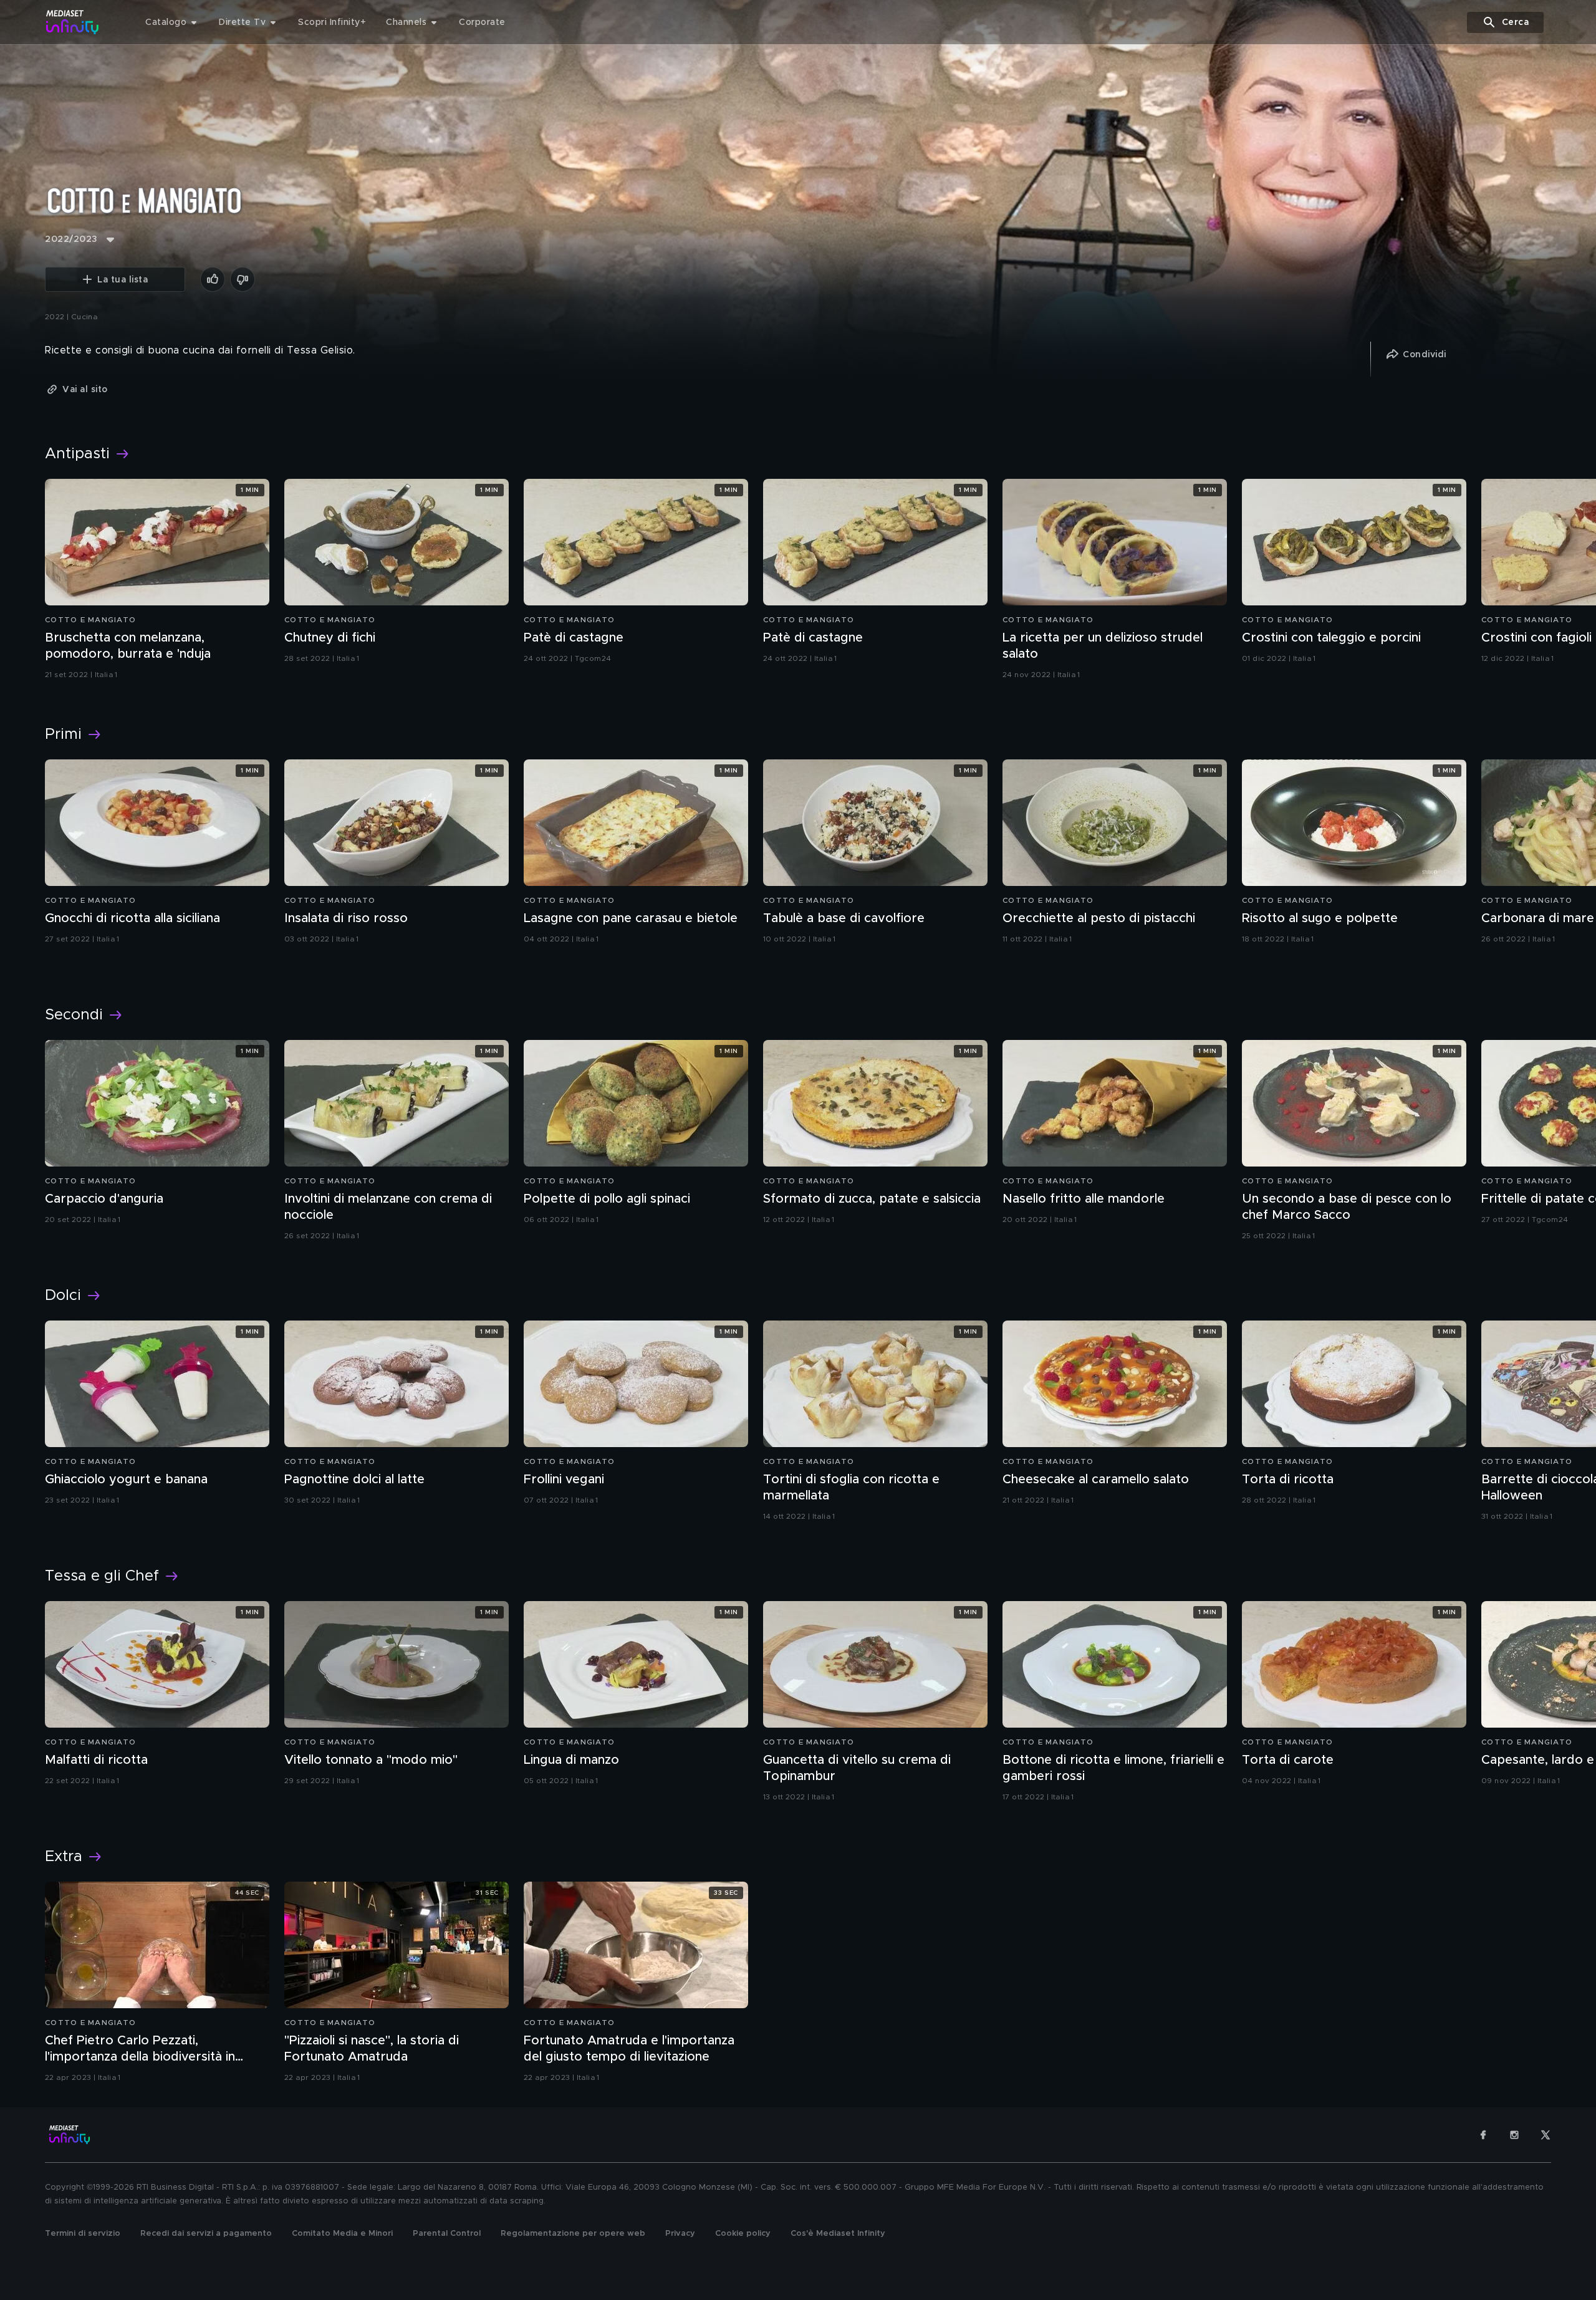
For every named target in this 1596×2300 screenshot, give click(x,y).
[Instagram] (1514, 2135)
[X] (1546, 2135)
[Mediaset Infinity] (73, 22)
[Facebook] (1483, 2135)
